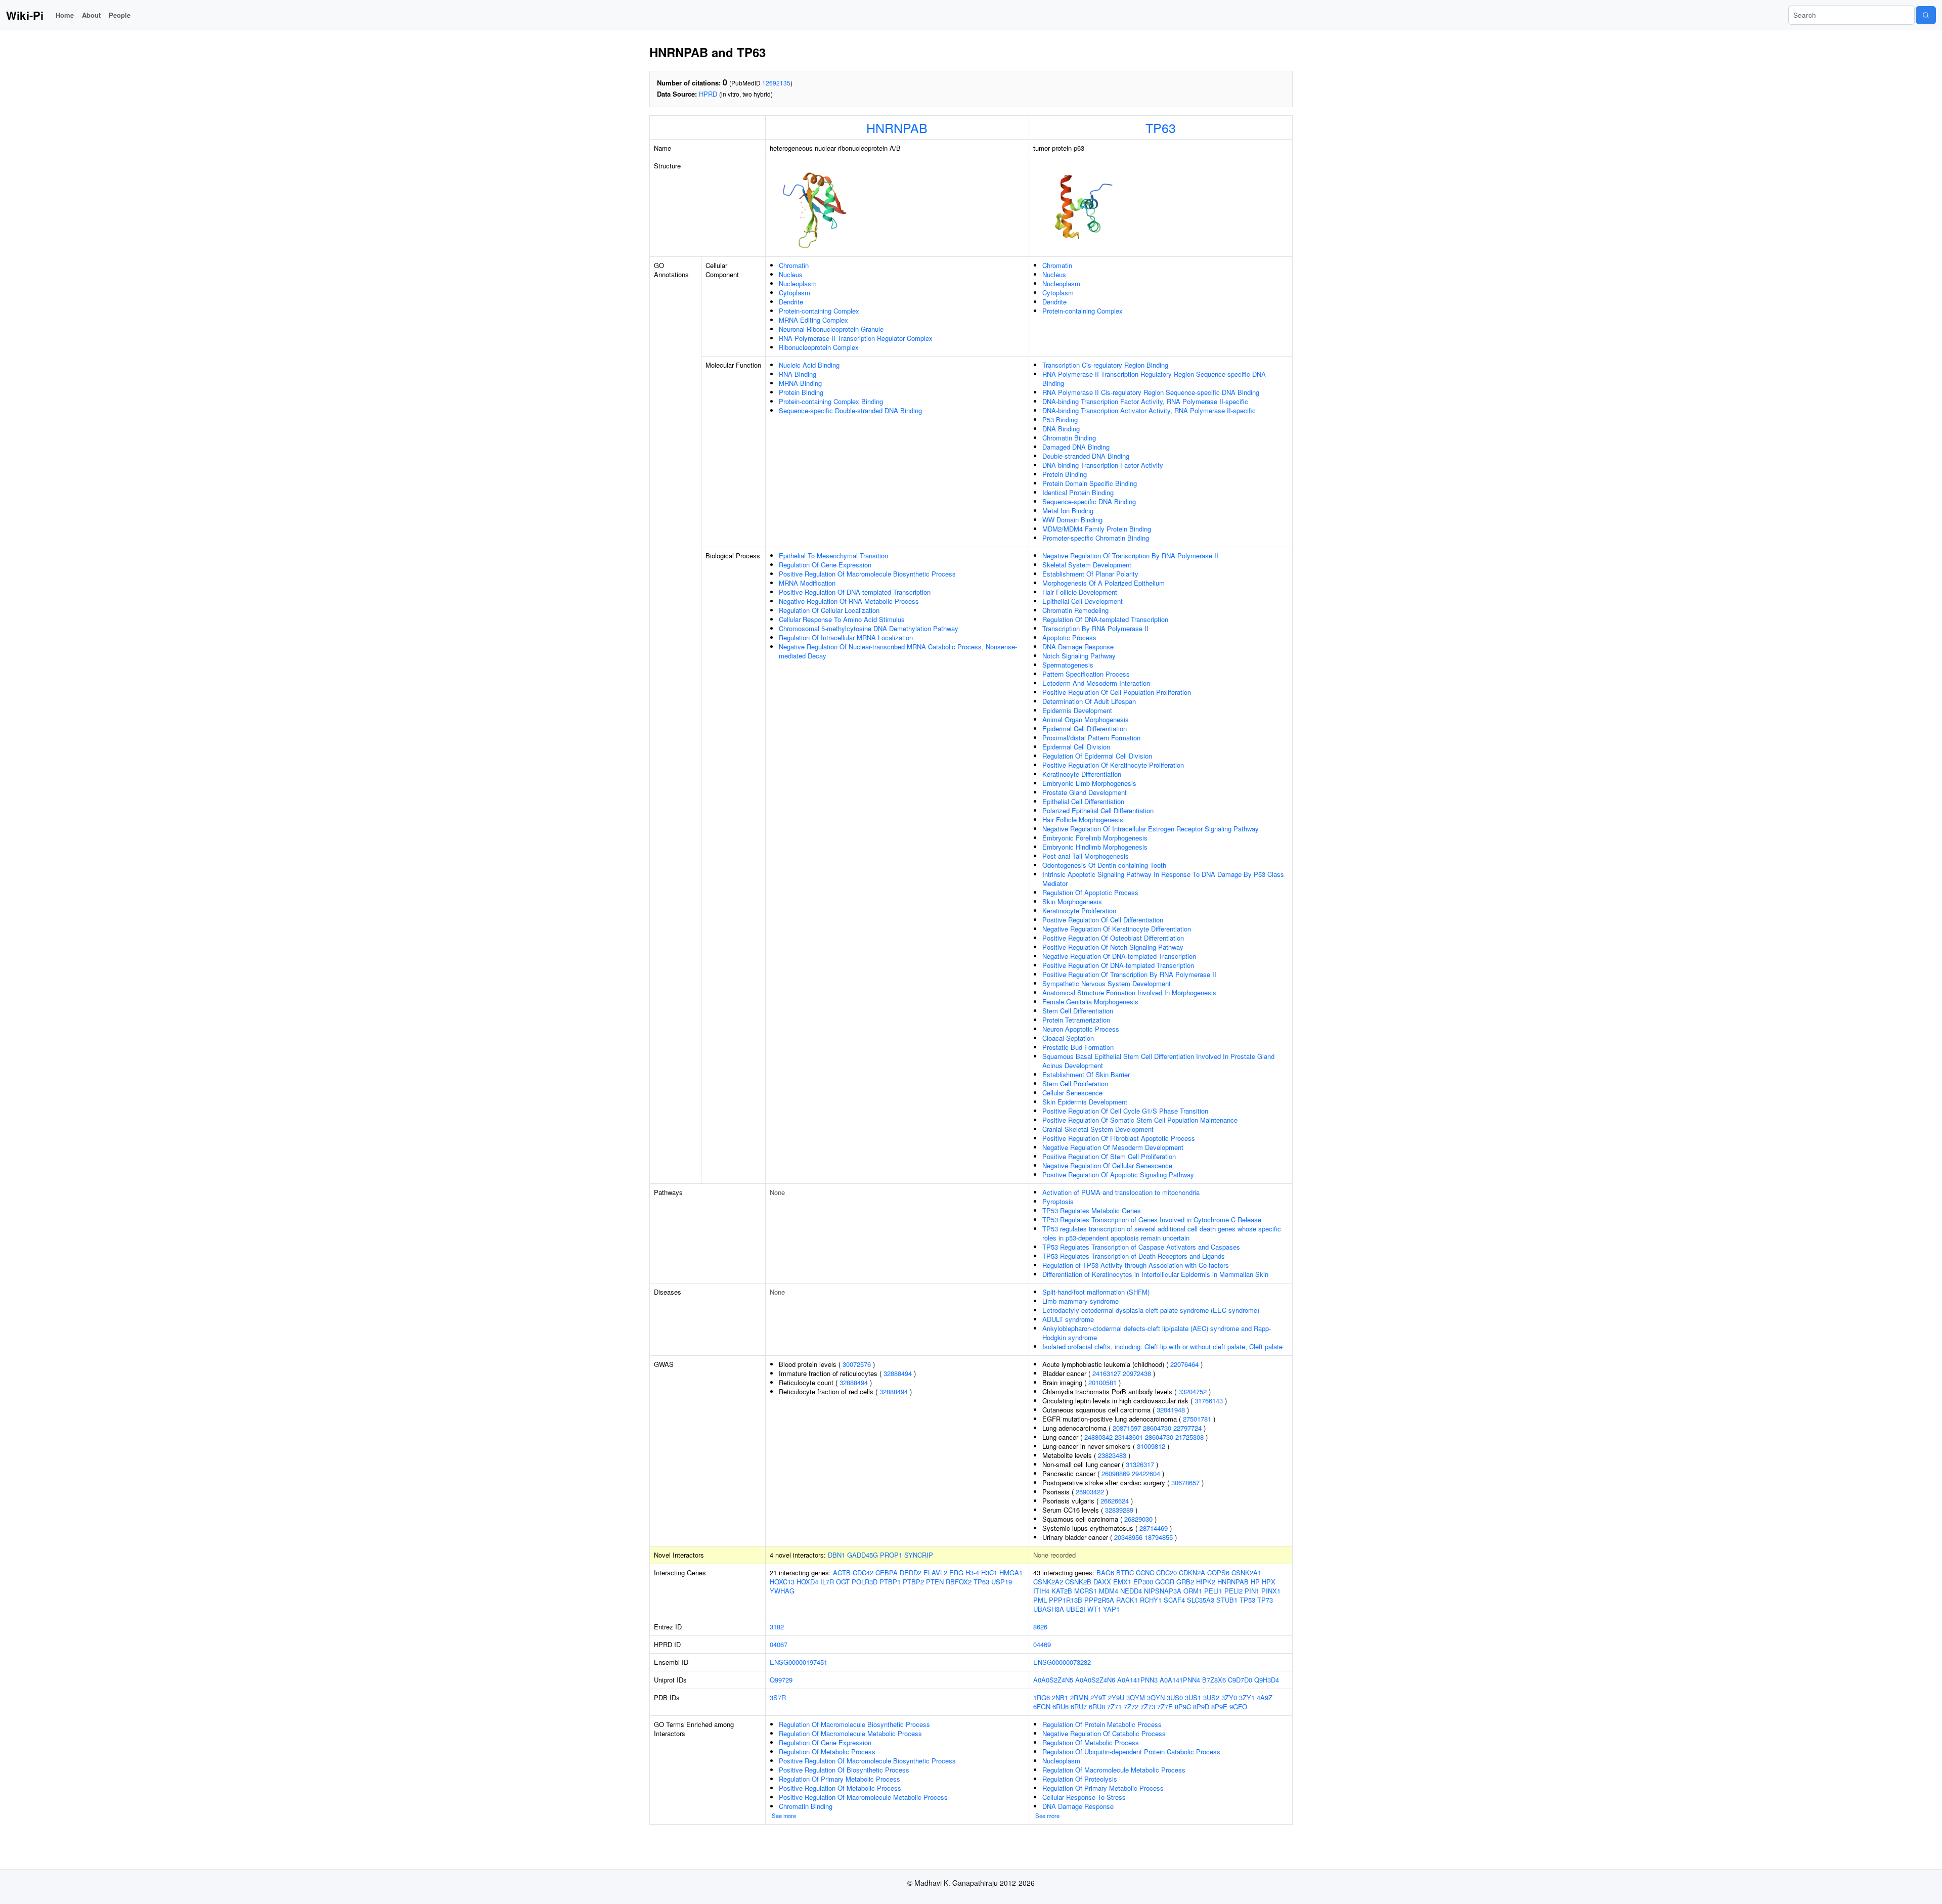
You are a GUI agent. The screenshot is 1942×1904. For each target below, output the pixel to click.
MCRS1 (1086, 1591)
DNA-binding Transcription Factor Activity (1103, 465)
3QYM (1136, 1697)
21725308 (1189, 1437)
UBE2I (1076, 1609)
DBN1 (836, 1555)
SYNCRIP (919, 1555)
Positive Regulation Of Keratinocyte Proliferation (1113, 765)
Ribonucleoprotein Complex (819, 347)
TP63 (1161, 127)
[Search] (1926, 15)
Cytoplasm (795, 293)
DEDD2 (911, 1573)
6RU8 (1097, 1707)
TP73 (1265, 1600)
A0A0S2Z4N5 (1053, 1680)
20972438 (1137, 1373)
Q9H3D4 (1267, 1680)
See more (784, 1816)
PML (1040, 1600)
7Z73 (1148, 1707)
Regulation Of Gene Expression (825, 565)
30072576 (857, 1364)
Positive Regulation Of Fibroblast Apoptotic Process (1119, 1138)
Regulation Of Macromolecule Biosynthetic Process (854, 1724)
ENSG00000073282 (1062, 1662)
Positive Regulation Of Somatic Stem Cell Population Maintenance (1140, 1120)
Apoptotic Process (1069, 637)
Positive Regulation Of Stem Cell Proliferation (1109, 1156)
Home (65, 15)
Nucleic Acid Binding (809, 365)
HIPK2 (1206, 1582)
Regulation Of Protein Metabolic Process (1102, 1724)
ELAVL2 (935, 1573)
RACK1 (1127, 1600)
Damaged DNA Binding (1076, 447)
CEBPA (887, 1573)
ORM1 (1193, 1591)
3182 (777, 1627)
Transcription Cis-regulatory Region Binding (1105, 365)
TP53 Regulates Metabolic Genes (1092, 1210)
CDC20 (1166, 1573)
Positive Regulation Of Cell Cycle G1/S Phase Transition (1125, 1111)
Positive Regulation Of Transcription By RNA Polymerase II (1129, 974)
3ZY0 (1229, 1697)
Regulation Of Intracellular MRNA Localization (846, 637)
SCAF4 (1174, 1600)
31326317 (1140, 1464)
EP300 (1143, 1582)
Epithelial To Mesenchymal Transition (833, 556)
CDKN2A (1192, 1573)
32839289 (1119, 1510)
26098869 (1116, 1473)
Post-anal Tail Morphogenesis (1086, 856)
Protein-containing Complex (819, 311)
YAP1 (1111, 1609)
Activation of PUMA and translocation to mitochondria (1121, 1192)
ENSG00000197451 (799, 1662)
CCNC (1145, 1573)
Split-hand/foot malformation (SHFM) (1096, 1292)
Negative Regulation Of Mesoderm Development (1113, 1147)
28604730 (1157, 1428)
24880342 (1098, 1437)
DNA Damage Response (1078, 647)
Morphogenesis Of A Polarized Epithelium (1104, 583)
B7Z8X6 (1214, 1680)
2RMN (1079, 1697)
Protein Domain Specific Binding (1090, 483)
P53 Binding (1060, 419)
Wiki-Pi (25, 15)
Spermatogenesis (1068, 665)
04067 (779, 1644)
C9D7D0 (1240, 1680)
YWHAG (782, 1591)
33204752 (1193, 1391)
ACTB (842, 1573)
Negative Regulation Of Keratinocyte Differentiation (1117, 929)
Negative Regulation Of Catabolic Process (1104, 1733)
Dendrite (791, 302)
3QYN (1156, 1697)
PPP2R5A (1099, 1600)
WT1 (1094, 1609)
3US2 (1211, 1697)
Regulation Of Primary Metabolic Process (840, 1779)
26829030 (1138, 1519)
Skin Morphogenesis (1072, 901)
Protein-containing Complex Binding (831, 401)
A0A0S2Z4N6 (1095, 1680)
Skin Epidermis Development (1085, 1102)
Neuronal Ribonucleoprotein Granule (831, 329)
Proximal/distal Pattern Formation (1091, 738)
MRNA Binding (800, 383)
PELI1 (1213, 1591)
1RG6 (1042, 1697)
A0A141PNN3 (1137, 1680)
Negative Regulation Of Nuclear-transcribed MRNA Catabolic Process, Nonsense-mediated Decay (898, 651)
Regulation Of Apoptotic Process (1090, 892)
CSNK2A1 (1246, 1573)
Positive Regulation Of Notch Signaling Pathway (1113, 947)
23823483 (1112, 1455)
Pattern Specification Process (1086, 674)
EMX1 (1122, 1582)
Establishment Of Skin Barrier (1086, 1074)
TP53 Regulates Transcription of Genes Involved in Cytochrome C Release (1152, 1220)
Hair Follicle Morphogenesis (1083, 820)
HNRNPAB (897, 127)
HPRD (708, 94)
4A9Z (1265, 1697)
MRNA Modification (807, 583)
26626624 (1115, 1501)
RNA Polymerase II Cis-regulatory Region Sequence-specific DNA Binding (1151, 392)
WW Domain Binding (1072, 520)
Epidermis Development (1077, 710)
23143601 (1129, 1437)
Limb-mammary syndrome (1080, 1301)
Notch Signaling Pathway (1079, 656)
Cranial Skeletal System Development (1098, 1129)
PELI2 (1233, 1591)
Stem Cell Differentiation (1078, 1011)
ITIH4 (1041, 1591)
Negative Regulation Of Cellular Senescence (1107, 1165)
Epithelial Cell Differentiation (1083, 801)
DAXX (1102, 1582)
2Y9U (1116, 1697)
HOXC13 (782, 1582)
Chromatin (794, 265)
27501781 (1197, 1419)
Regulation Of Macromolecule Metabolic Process (850, 1733)
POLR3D (865, 1582)
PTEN (935, 1582)
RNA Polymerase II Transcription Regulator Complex (856, 338)
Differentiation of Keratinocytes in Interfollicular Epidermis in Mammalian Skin (1155, 1274)
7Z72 (1131, 1707)
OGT (843, 1582)
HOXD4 (807, 1582)
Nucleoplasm (798, 283)
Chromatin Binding (1069, 438)
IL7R (827, 1582)
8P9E (1219, 1707)
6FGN (1042, 1707)
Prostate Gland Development (1085, 792)
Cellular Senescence (1072, 1093)
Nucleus (791, 274)
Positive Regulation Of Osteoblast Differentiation (1113, 938)
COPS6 (1218, 1573)
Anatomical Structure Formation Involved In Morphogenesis (1129, 992)
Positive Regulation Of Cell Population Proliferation (1117, 692)
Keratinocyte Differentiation (1082, 774)
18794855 (1159, 1537)
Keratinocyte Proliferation (1079, 911)
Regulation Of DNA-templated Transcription (1105, 619)
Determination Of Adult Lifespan (1089, 701)
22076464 (1184, 1364)
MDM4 (1109, 1591)
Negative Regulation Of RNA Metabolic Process (849, 601)
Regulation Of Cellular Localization (829, 610)
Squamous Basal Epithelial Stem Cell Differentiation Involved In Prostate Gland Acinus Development (1158, 1061)
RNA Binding (798, 374)
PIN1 (1252, 1591)
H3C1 (989, 1573)
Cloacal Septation (1068, 1038)
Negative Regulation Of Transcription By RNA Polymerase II (1130, 556)
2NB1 (1060, 1697)
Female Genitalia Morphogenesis (1090, 1002)
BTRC (1125, 1573)
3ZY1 (1247, 1697)
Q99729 (781, 1680)
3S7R (778, 1697)
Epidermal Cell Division (1076, 747)
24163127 (1107, 1373)
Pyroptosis (1058, 1201)
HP (1255, 1582)
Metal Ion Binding (1068, 511)
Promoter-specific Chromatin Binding (1096, 538)
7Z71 (1114, 1707)
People (120, 15)
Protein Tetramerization (1076, 1020)
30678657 (1185, 1482)
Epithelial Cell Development (1083, 601)
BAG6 (1105, 1573)
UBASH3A (1049, 1609)
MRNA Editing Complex (813, 320)
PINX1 (1271, 1591)
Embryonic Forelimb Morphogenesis (1095, 838)
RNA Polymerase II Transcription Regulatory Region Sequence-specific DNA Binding (1154, 379)
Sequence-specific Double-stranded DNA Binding (850, 410)
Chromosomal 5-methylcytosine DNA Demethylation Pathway (869, 628)
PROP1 (891, 1555)
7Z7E (1165, 1707)
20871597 (1127, 1428)
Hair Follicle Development (1080, 592)
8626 (1040, 1627)
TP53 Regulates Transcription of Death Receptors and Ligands (1134, 1256)
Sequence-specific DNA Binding (1089, 501)
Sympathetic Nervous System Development (1107, 983)
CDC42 (863, 1573)
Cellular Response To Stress (1084, 1797)
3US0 (1175, 1697)
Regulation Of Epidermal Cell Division (1097, 756)
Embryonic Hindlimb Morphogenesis (1095, 847)
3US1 (1193, 1697)
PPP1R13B (1066, 1600)
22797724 (1187, 1428)
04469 (1042, 1644)
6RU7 (1079, 1707)
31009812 (1151, 1446)
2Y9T (1098, 1697)
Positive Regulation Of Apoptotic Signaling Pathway (1118, 1175)
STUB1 (1227, 1600)
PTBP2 (913, 1582)
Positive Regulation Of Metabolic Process (840, 1788)
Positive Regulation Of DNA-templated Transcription (855, 592)
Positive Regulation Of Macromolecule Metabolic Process (863, 1797)
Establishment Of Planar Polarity (1090, 574)
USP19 (1002, 1582)
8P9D (1201, 1707)
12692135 (776, 83)
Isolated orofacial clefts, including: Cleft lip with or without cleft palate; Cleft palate (1162, 1346)
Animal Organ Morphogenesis (1086, 719)
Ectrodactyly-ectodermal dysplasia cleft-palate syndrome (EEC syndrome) (1151, 1310)
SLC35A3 (1201, 1600)
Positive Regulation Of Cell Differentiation (1103, 920)
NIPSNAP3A (1163, 1591)
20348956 (1128, 1537)
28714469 (1154, 1528)
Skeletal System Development (1087, 565)
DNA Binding (1061, 429)
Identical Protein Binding (1078, 492)
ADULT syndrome (1068, 1319)
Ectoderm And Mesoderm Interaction (1096, 683)
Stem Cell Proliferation (1075, 1083)
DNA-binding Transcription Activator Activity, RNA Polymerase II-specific (1149, 410)
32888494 (898, 1373)
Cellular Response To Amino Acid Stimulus (842, 619)
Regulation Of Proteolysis (1080, 1779)
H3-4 (972, 1573)
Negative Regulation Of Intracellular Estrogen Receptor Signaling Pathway (1151, 829)
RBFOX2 (959, 1582)
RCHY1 (1151, 1600)
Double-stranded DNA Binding (1086, 456)
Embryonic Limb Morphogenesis (1089, 783)
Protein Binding (801, 392)
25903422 (1090, 1492)
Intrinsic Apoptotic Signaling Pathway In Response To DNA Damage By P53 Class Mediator (1163, 879)
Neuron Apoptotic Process (1081, 1029)
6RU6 (1061, 1707)
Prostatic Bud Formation (1078, 1047)
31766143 (1209, 1401)
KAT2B (1062, 1591)
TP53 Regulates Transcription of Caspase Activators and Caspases (1141, 1247)
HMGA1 (1011, 1573)
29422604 (1146, 1473)
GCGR (1165, 1582)
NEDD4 (1131, 1591)
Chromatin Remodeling (1075, 610)
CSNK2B (1078, 1582)
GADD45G (863, 1555)
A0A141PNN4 (1180, 1680)
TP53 (1247, 1600)
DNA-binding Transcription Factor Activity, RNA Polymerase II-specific (1145, 401)
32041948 (1171, 1410)
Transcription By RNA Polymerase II (1095, 628)
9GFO (1238, 1707)
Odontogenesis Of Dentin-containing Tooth (1104, 865)
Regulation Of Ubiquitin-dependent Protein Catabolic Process (1131, 1752)
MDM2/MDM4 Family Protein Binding (1097, 529)
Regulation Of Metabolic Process (827, 1752)
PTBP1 (890, 1582)
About (91, 15)
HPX (1269, 1582)
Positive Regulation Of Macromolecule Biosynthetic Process (867, 574)
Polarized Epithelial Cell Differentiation (1098, 810)
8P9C (1183, 1707)
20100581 (1102, 1382)
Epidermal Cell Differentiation (1085, 728)
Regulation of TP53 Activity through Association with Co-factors (1136, 1265)
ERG (956, 1573)
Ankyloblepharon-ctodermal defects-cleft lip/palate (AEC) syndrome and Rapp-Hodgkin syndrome (1157, 1333)
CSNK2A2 (1048, 1582)
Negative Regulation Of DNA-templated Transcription (1119, 956)
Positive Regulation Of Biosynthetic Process (844, 1770)
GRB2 (1185, 1582)
